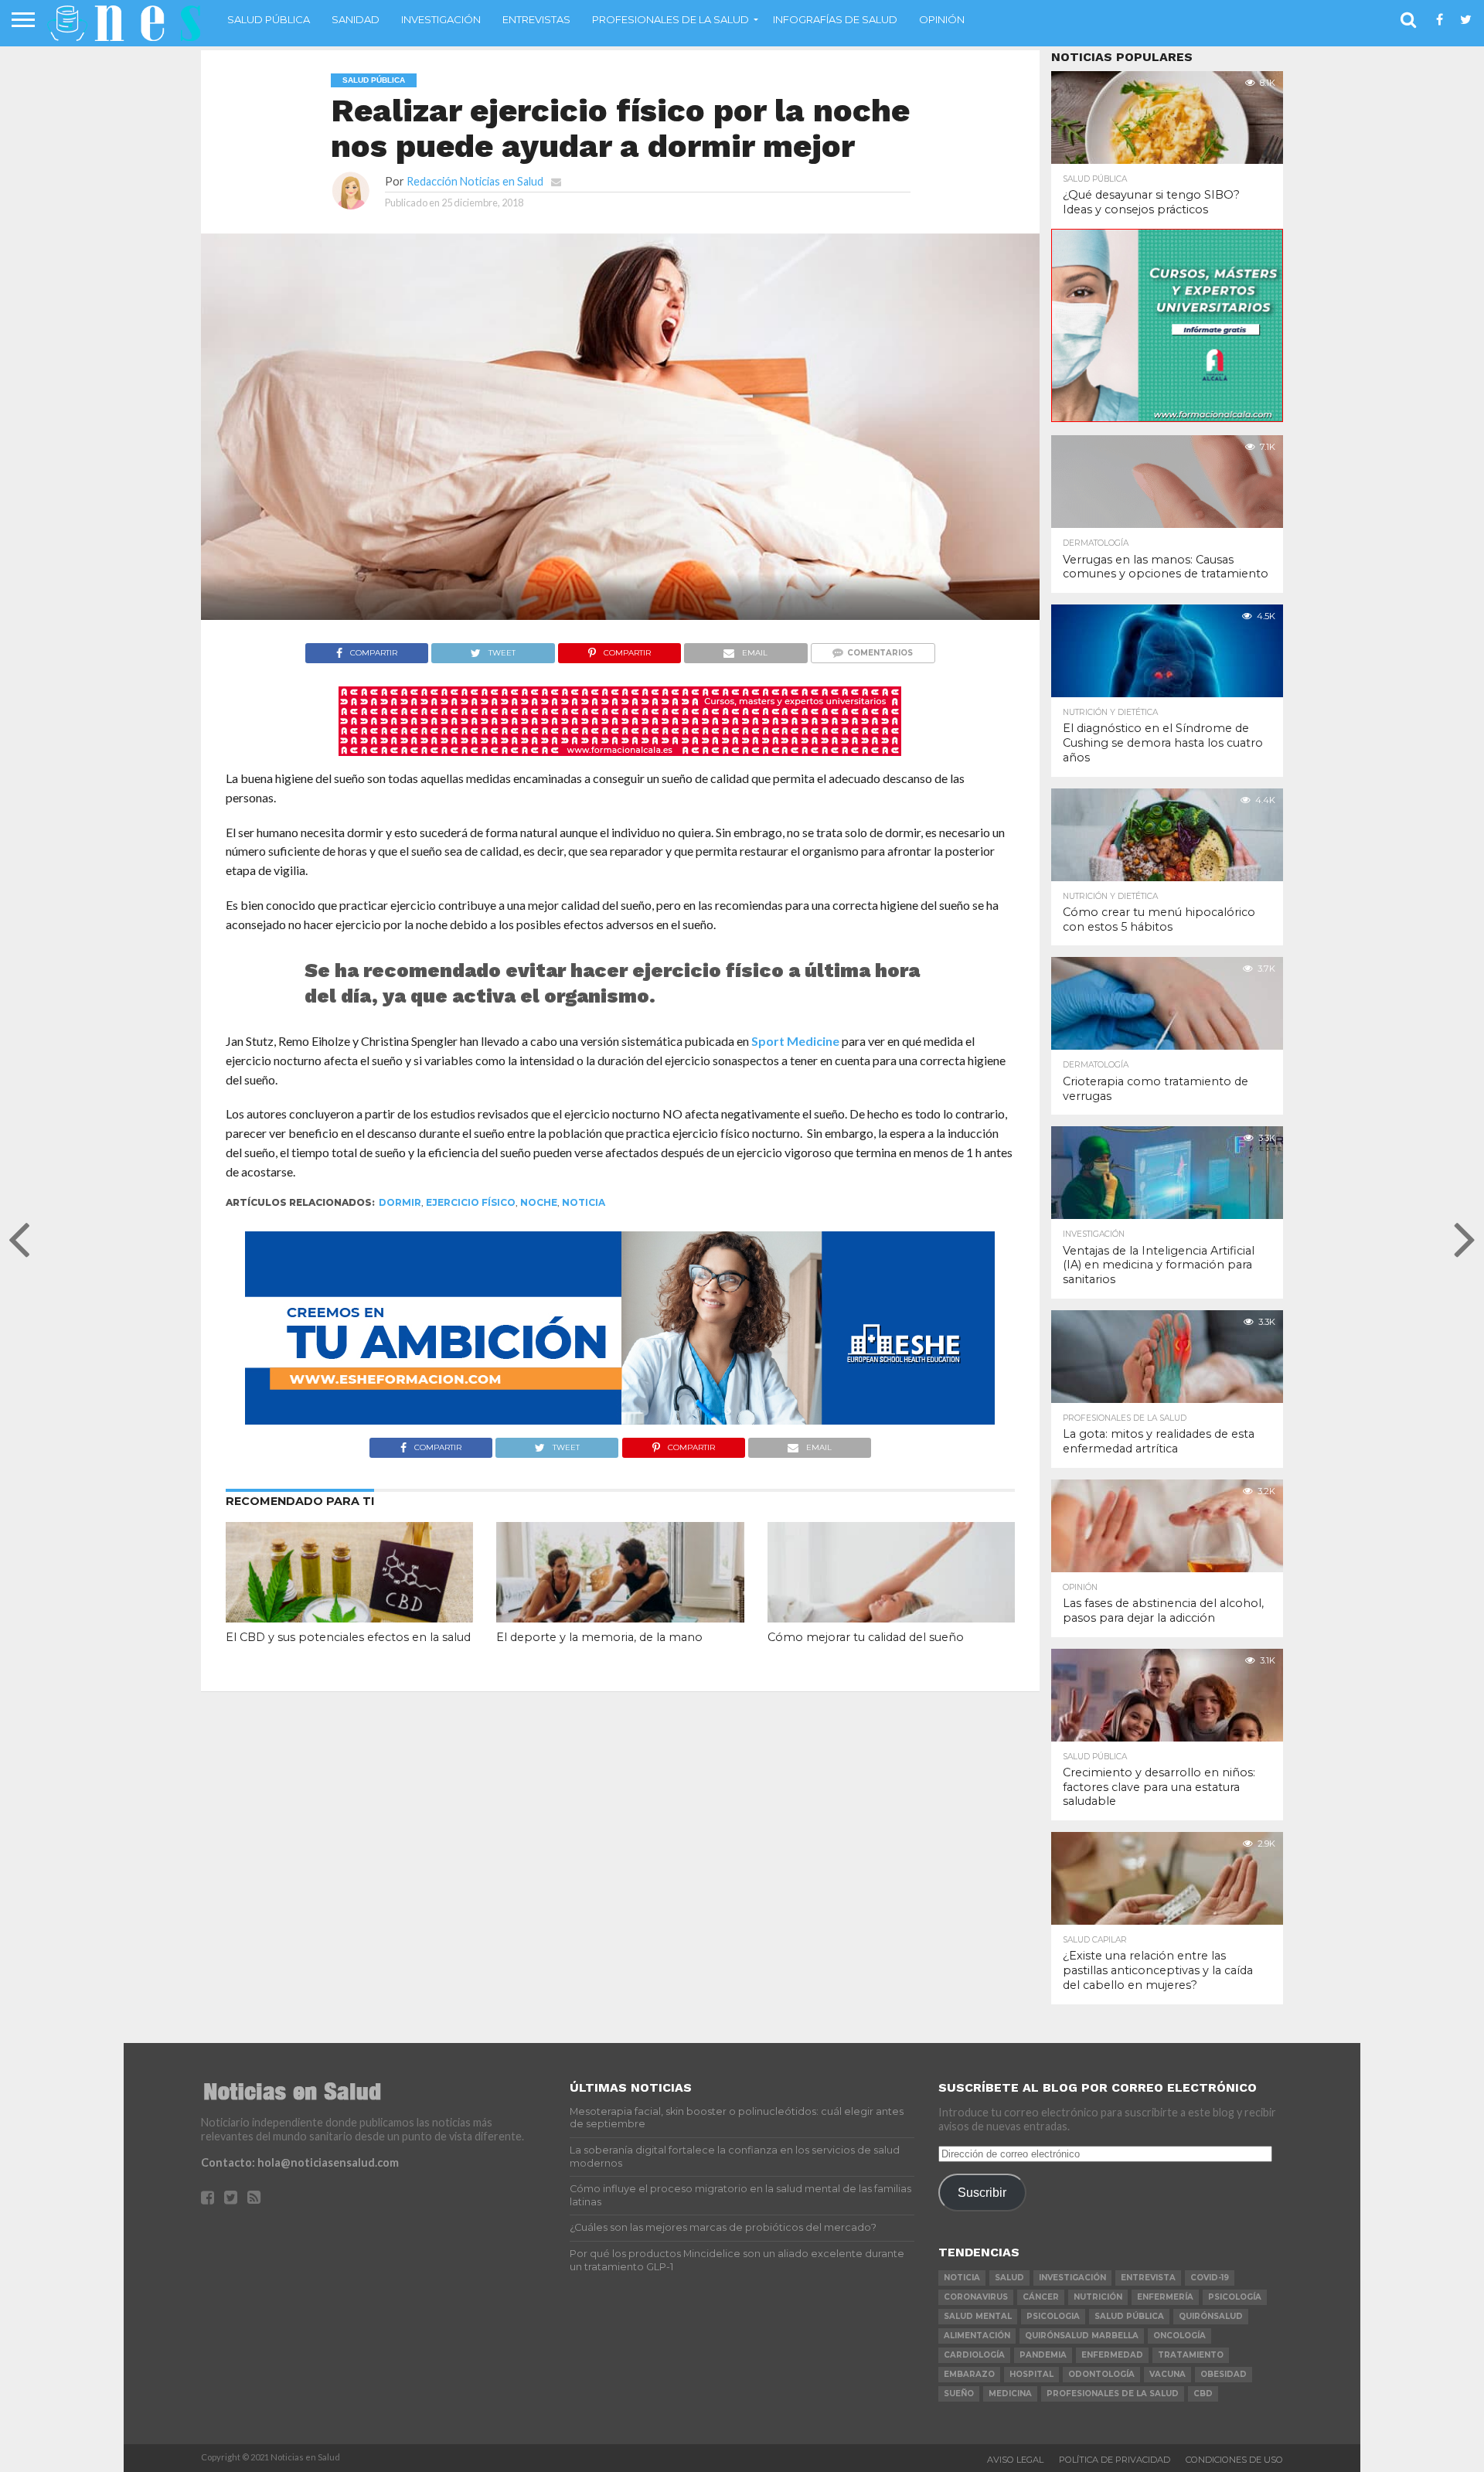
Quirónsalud (1211, 2316)
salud (1009, 2278)
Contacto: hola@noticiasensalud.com (300, 2162)
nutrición (1098, 2297)
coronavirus (976, 2297)
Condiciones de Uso (1234, 2460)
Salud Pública (269, 19)
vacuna (1167, 2374)
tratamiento (1191, 2355)
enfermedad (1112, 2355)
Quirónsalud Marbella (1082, 2336)
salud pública (1129, 2316)
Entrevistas (536, 19)
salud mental (978, 2316)
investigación (1072, 2278)
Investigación (441, 19)
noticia (584, 1202)
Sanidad (356, 19)
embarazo (969, 2374)
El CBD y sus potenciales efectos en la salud (348, 1637)
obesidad (1224, 2374)
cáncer (1041, 2297)
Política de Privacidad (1115, 2460)
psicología (1235, 2297)
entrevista (1148, 2278)
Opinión (942, 19)
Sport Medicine (795, 1041)
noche (539, 1202)
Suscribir (982, 2192)
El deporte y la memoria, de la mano (599, 1637)
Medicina (1010, 2394)
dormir (400, 1202)
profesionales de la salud (1113, 2394)
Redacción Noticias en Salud (475, 181)
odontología (1101, 2374)
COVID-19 (1210, 2278)
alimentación (977, 2336)
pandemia (1043, 2355)
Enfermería (1165, 2297)
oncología (1179, 2336)
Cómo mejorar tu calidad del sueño (866, 1637)
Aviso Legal (1015, 2460)
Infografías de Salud (835, 19)
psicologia (1053, 2316)
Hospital (1031, 2374)
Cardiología (974, 2355)
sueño (959, 2394)
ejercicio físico (471, 1202)
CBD (1203, 2394)
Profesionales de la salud (671, 19)
